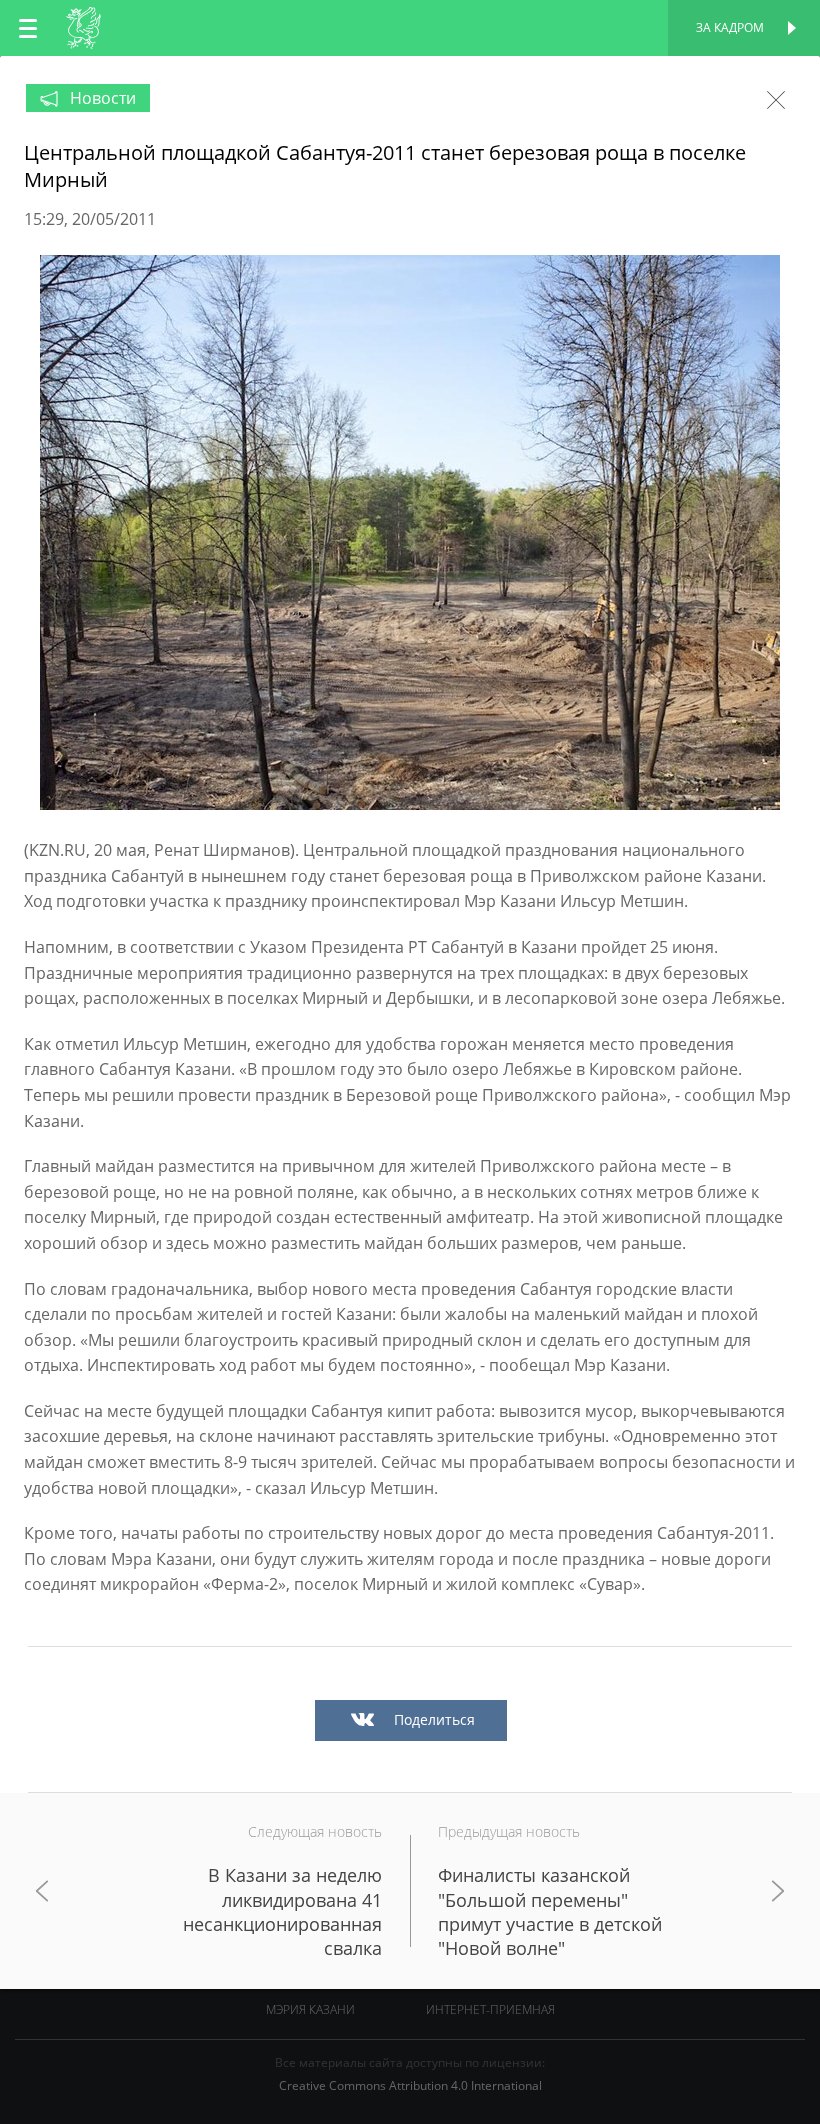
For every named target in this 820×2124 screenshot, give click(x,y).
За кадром (730, 27)
